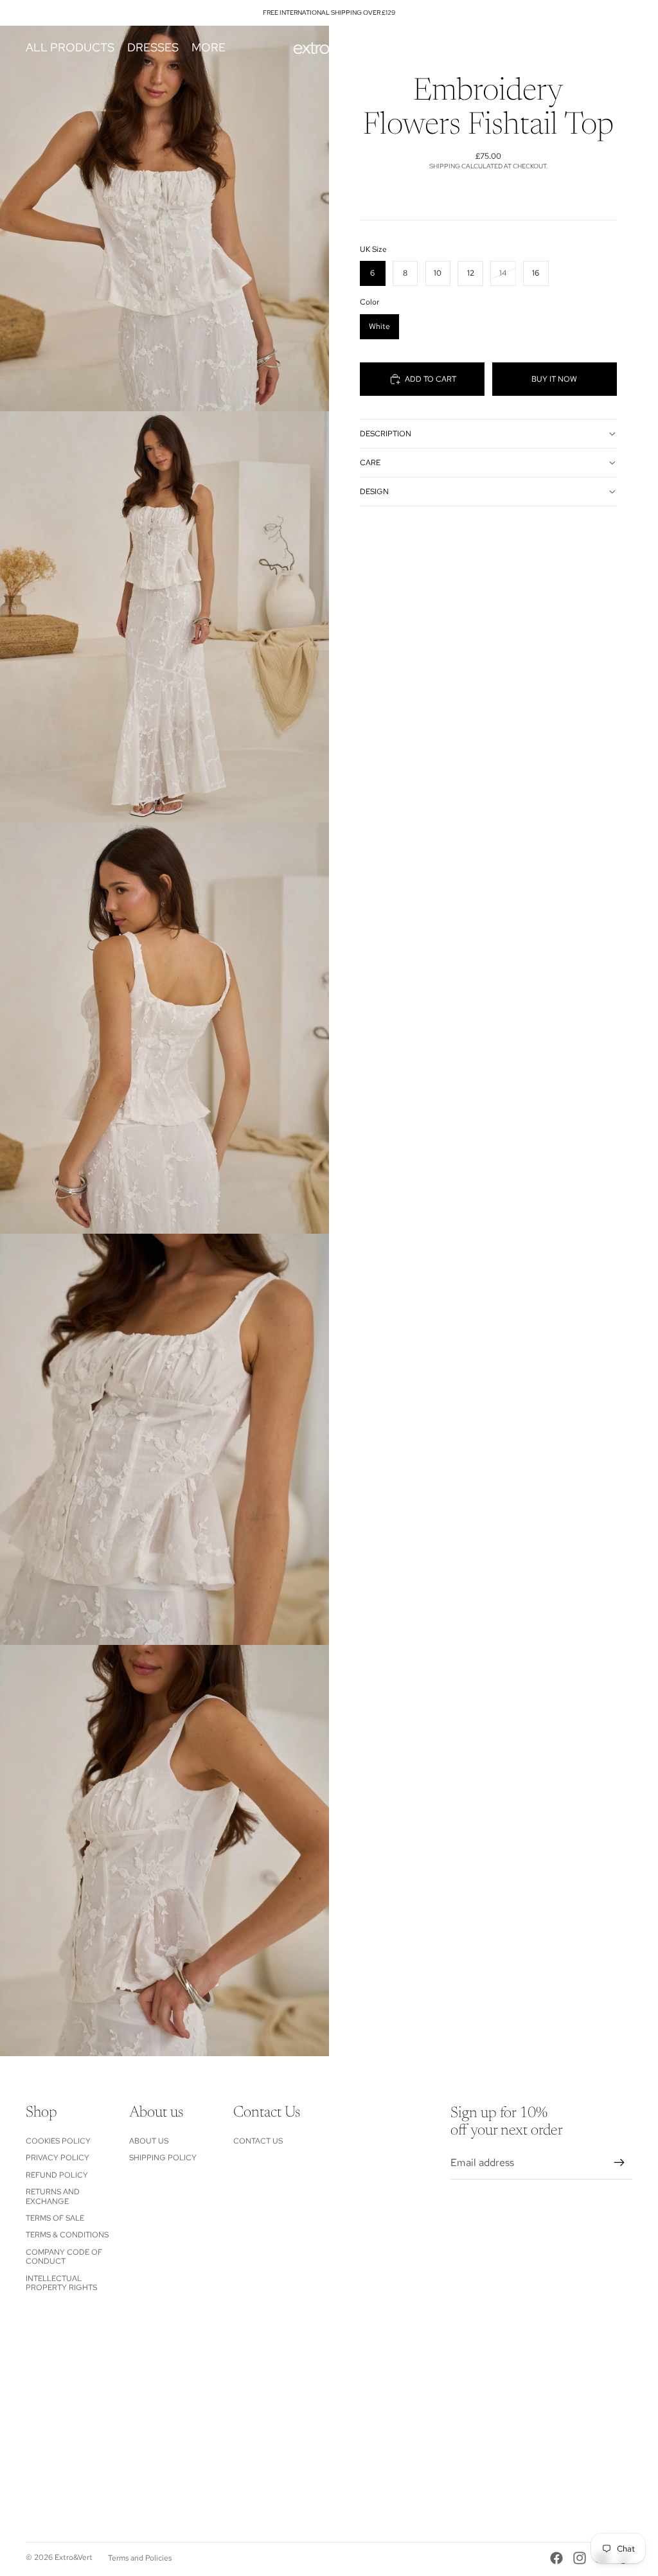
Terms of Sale (55, 2218)
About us (149, 2141)
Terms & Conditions (67, 2235)
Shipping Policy (163, 2158)
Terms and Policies (140, 2558)
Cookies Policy (58, 2141)
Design (374, 492)
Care (370, 463)
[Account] (590, 48)
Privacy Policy (58, 2158)
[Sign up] (619, 2163)
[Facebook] (556, 2558)
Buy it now (554, 379)
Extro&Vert (74, 2557)
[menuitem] (209, 48)
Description (386, 434)
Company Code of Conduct (64, 2257)
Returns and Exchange (53, 2196)
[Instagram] (580, 2558)
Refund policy (57, 2175)
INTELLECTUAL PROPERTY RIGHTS (61, 2283)
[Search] (563, 48)
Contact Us (258, 2141)
